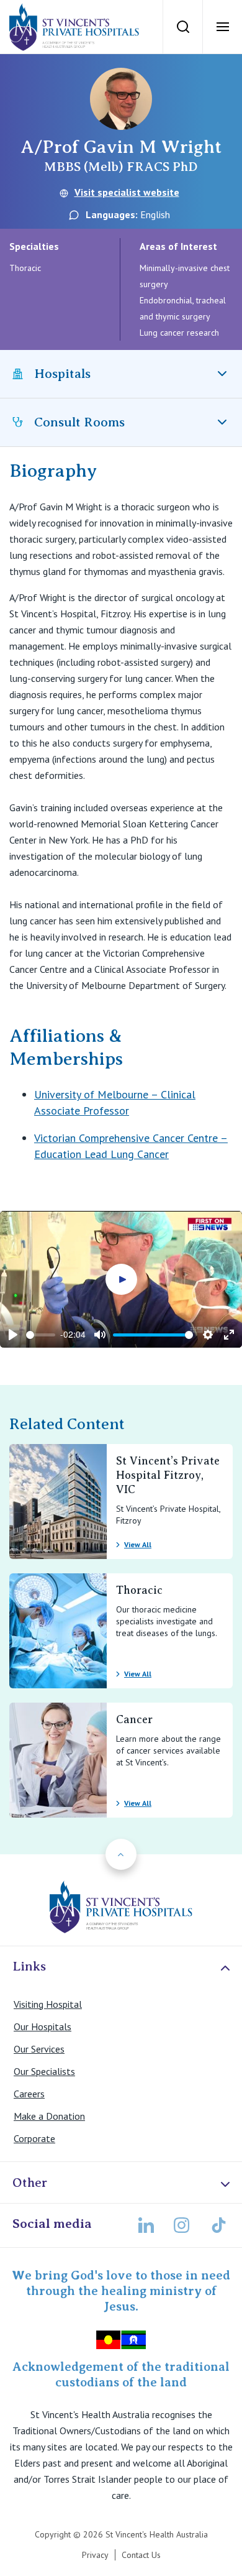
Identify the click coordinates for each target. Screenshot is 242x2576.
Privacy (95, 2555)
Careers (29, 2094)
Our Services (39, 2049)
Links (29, 1966)
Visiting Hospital (48, 2004)
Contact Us (141, 2555)
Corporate (34, 2138)
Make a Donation (49, 2116)
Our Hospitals (43, 2026)
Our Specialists (44, 2071)
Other (30, 2183)
